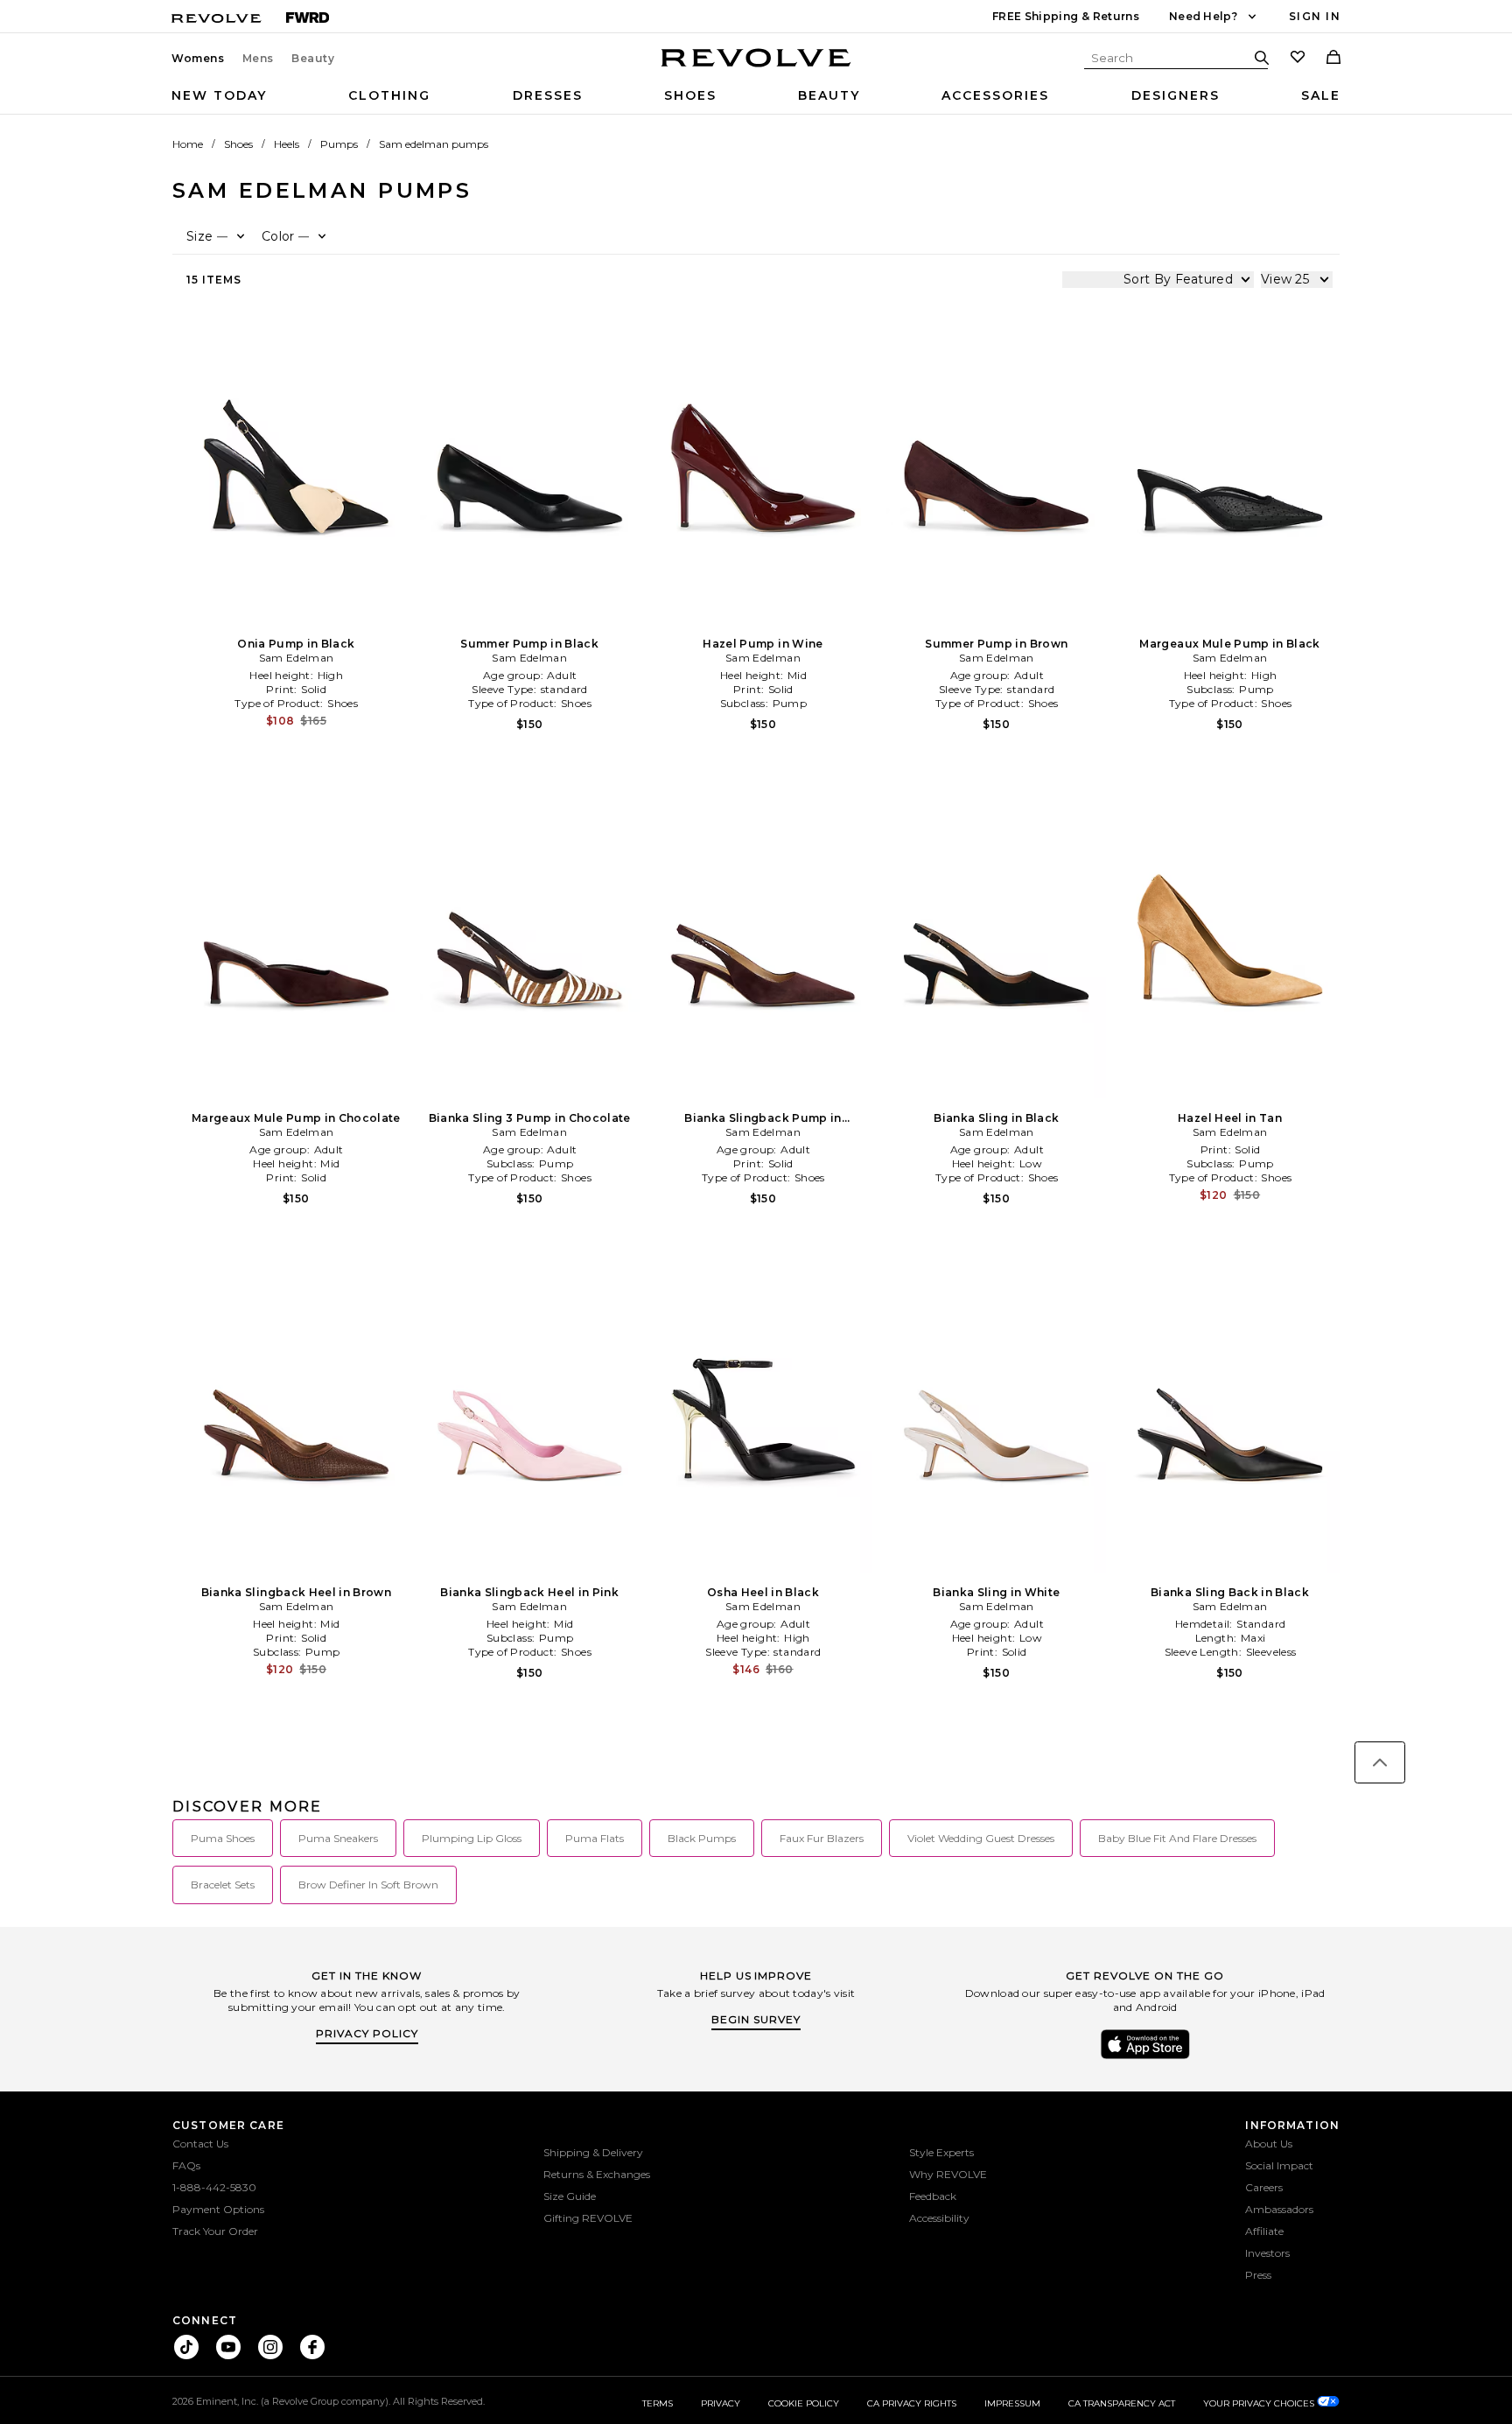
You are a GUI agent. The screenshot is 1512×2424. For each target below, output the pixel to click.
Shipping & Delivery (593, 2152)
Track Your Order (215, 2231)
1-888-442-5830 (214, 2187)
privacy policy (367, 2033)
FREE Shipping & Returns (1066, 16)
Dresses (548, 95)
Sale (1321, 95)
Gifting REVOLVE (588, 2218)
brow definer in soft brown (368, 1885)
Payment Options (218, 2209)
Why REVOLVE (948, 2174)
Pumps (339, 144)
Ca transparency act (1122, 2403)
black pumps (702, 1838)
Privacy (721, 2403)
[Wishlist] (1298, 59)
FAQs (186, 2165)
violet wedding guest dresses (981, 1838)
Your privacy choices (1260, 2403)
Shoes (690, 95)
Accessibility (939, 2218)
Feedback (933, 2196)
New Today (219, 95)
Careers (1264, 2187)
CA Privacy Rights (912, 2403)
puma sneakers (338, 1838)
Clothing (389, 95)
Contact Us (200, 2144)
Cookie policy (804, 2403)
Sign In (1315, 16)
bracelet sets (223, 1885)
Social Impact (1279, 2165)
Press (1258, 2275)
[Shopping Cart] (1333, 59)
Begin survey (756, 2019)
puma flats (595, 1838)
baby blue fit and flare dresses (1177, 1838)
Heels (287, 144)
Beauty (313, 59)
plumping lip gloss (472, 1838)
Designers (1176, 95)
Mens (258, 59)
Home (188, 144)
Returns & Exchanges (597, 2174)
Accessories (995, 95)
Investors (1267, 2253)
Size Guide (570, 2196)
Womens (198, 59)
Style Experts (941, 2152)
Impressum (1012, 2403)
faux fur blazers (822, 1838)
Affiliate (1264, 2231)
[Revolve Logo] (756, 67)
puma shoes (223, 1838)
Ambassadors (1279, 2209)
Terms (658, 2403)
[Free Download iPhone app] (1145, 2057)
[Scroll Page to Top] (1380, 1762)
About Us (1269, 2144)
